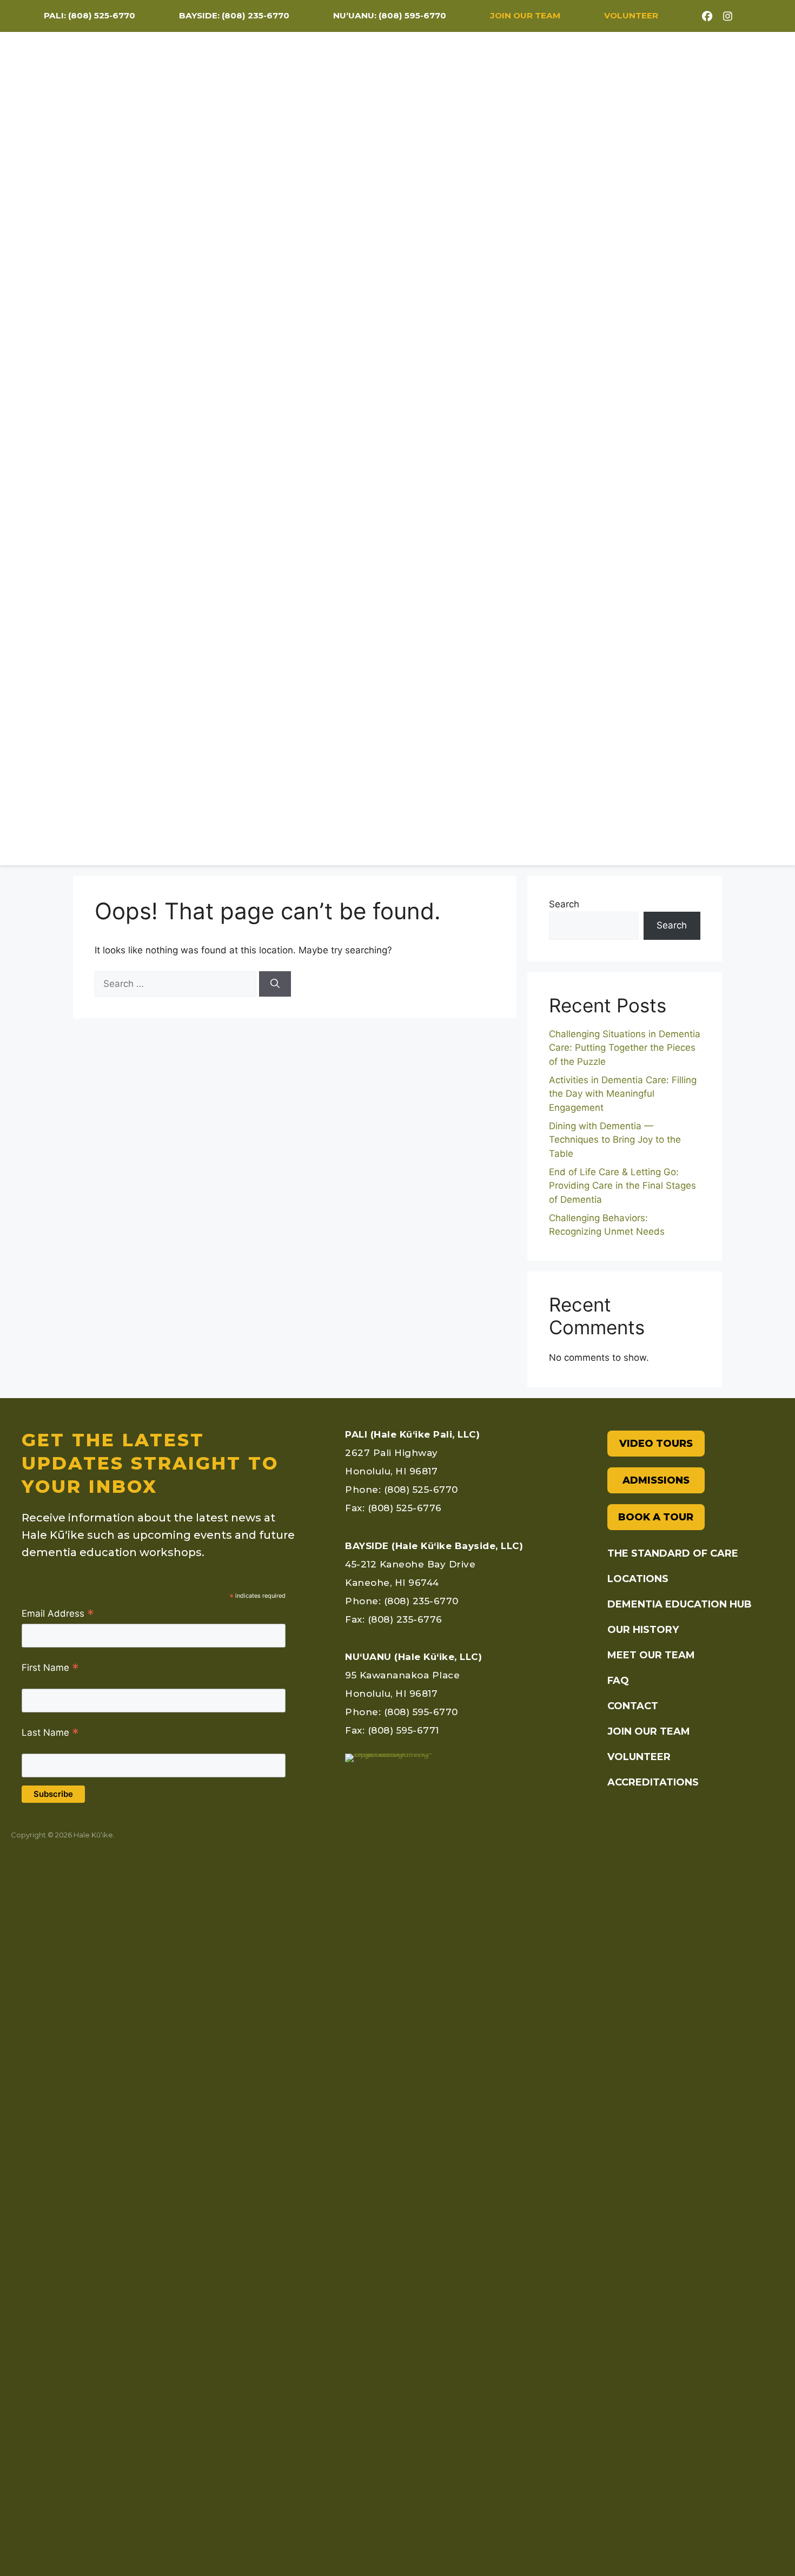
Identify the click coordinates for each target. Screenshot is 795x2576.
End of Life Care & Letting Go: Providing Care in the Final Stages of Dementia (622, 1186)
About (685, 464)
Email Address (58, 1614)
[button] (721, 429)
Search (564, 904)
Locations (475, 464)
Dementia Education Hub (589, 464)
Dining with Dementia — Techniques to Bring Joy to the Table (615, 1140)
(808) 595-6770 (412, 15)
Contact (748, 464)
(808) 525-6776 (405, 1508)
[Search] (275, 984)
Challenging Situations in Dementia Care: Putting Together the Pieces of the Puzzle (625, 1048)
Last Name (50, 1733)
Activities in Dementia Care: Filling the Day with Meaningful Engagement (623, 1094)
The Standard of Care (374, 464)
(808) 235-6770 (256, 15)
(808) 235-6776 (405, 1619)
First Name (50, 1668)
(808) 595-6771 (403, 1730)
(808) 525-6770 (102, 15)
